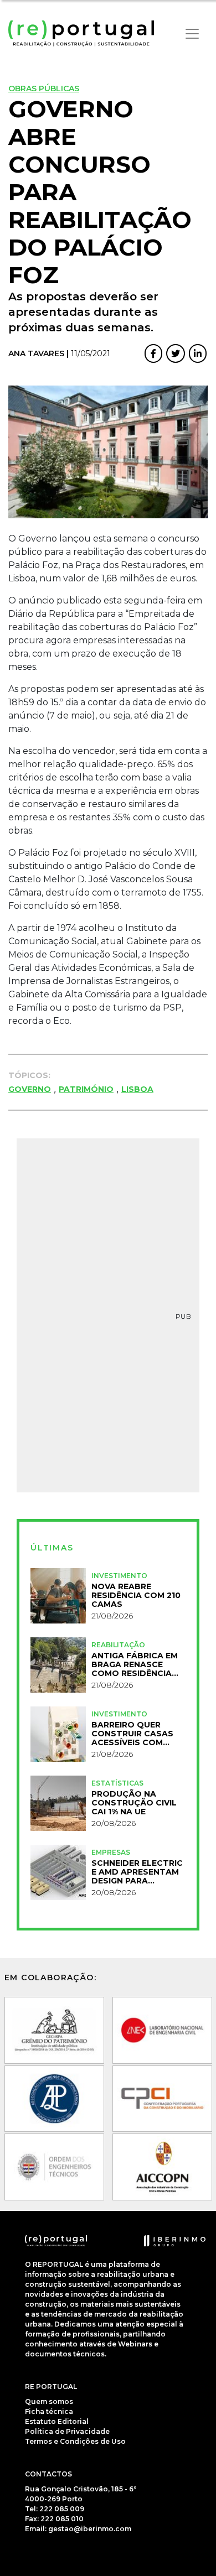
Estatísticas (117, 1783)
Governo (30, 1089)
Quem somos (49, 2401)
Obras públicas (44, 89)
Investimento (119, 1576)
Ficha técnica (49, 2411)
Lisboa (137, 1089)
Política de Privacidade (67, 2431)
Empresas (111, 1852)
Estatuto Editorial (57, 2421)
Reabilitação (118, 1645)
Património (86, 1089)
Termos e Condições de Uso (75, 2441)
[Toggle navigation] (192, 34)
